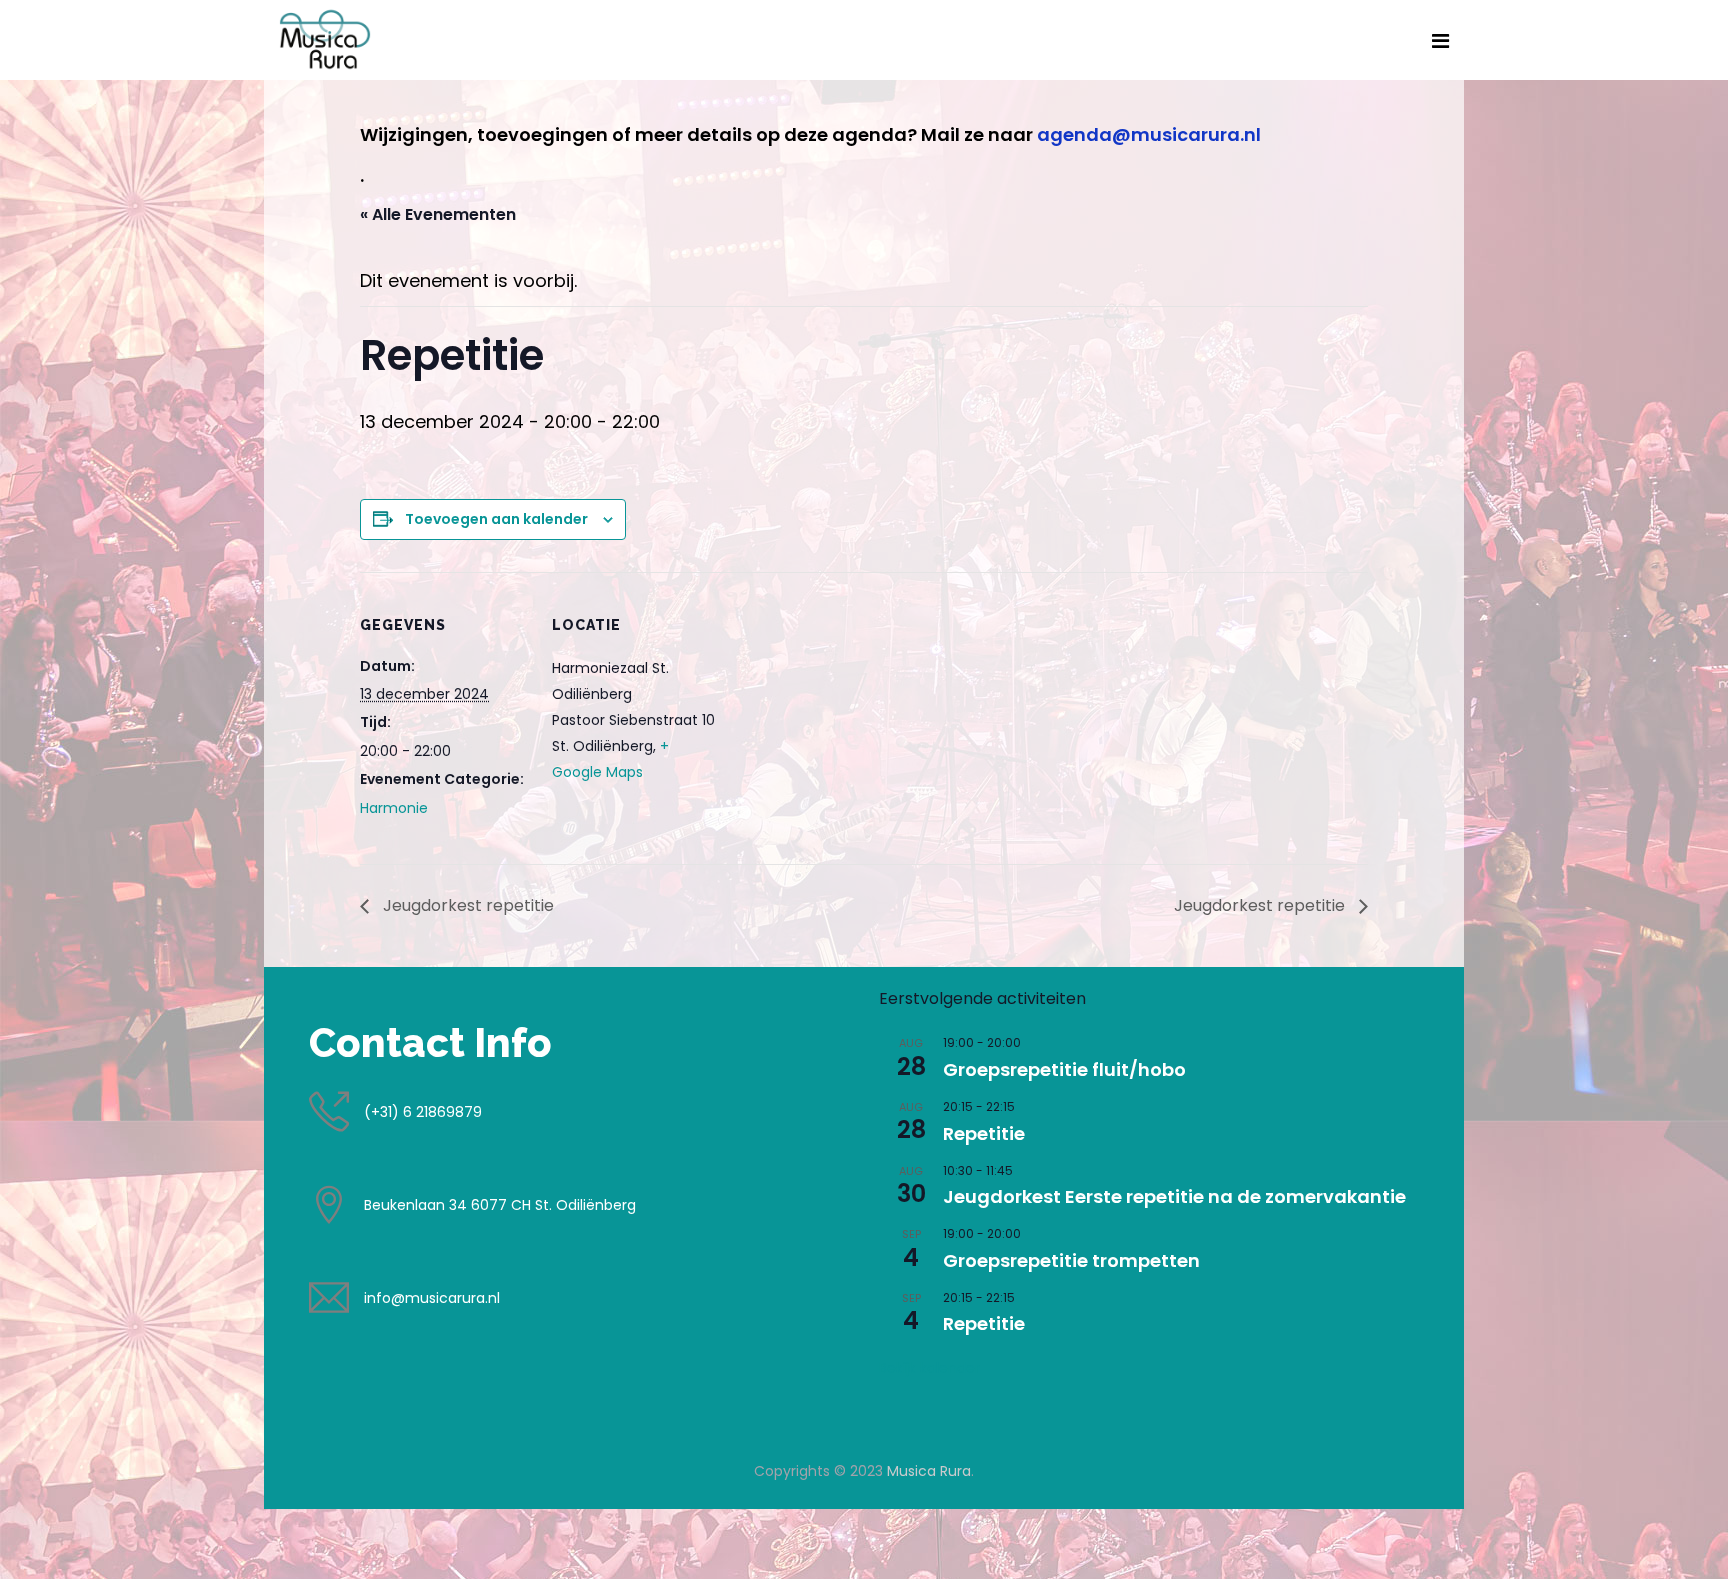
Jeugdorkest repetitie (466, 905)
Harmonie (394, 808)
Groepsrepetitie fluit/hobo (1064, 1069)
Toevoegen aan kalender (496, 519)
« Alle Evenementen (438, 214)
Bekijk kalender (929, 1368)
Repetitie (984, 1133)
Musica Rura (929, 1471)
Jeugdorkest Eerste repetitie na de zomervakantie (1174, 1196)
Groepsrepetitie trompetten (1071, 1260)
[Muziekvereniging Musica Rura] (325, 39)
